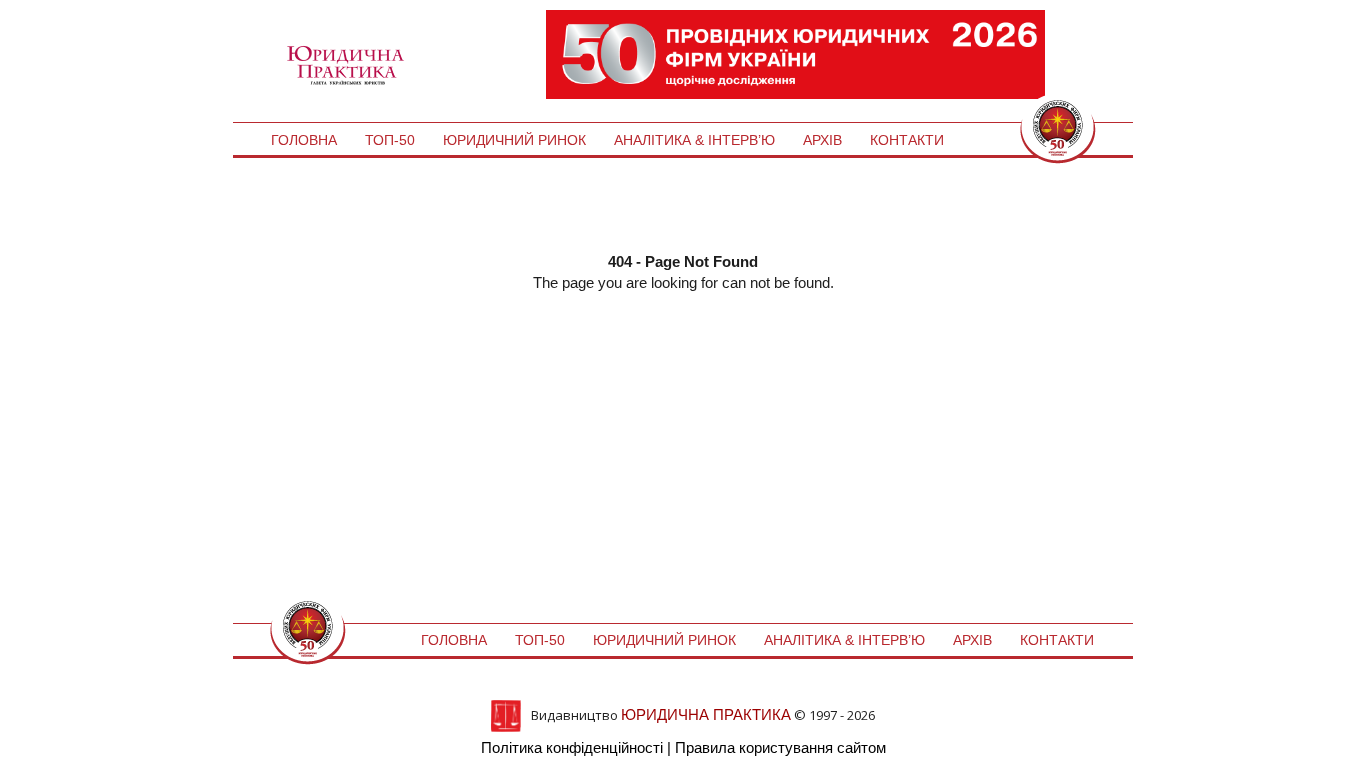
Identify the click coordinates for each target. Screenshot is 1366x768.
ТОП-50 (390, 140)
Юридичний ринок (514, 140)
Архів (822, 140)
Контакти (907, 140)
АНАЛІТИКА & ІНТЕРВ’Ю (694, 140)
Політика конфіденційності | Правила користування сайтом (683, 747)
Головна (304, 140)
